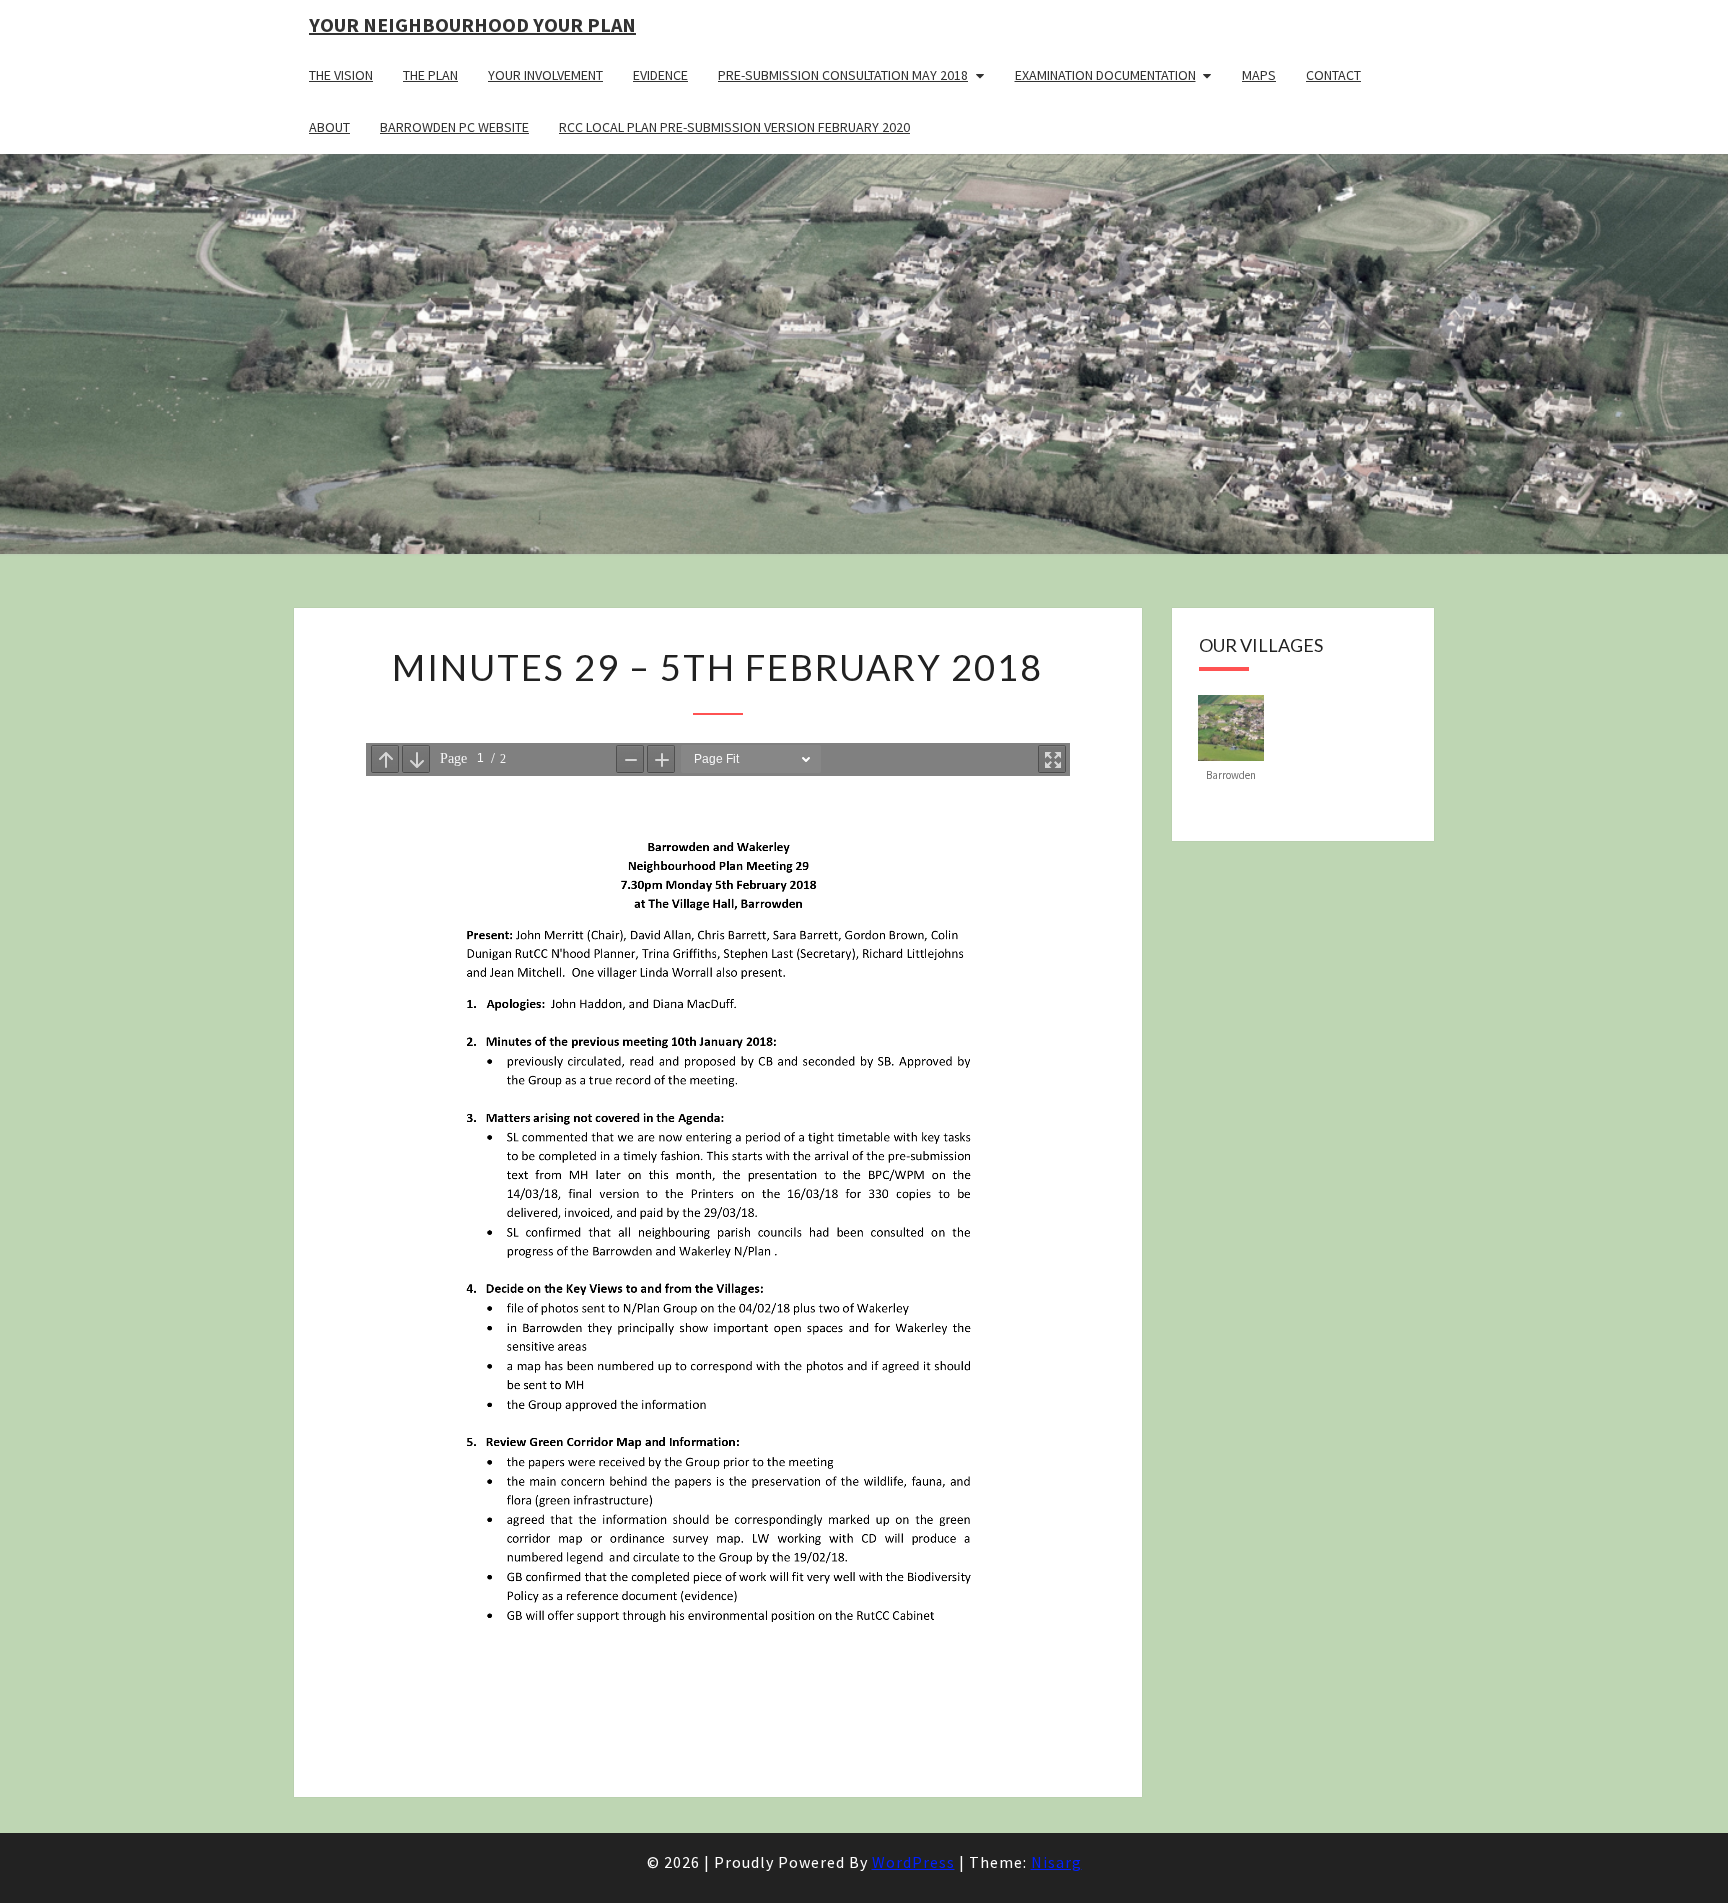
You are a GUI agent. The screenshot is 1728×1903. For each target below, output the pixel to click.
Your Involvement (545, 75)
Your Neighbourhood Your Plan (472, 24)
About (329, 127)
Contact (1333, 75)
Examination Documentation (1105, 75)
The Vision (341, 75)
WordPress (913, 1862)
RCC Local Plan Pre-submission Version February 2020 (734, 127)
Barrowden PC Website (454, 127)
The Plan (430, 75)
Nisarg (1056, 1862)
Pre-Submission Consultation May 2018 (843, 75)
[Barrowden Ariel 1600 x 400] (1231, 726)
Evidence (660, 75)
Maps (1259, 75)
